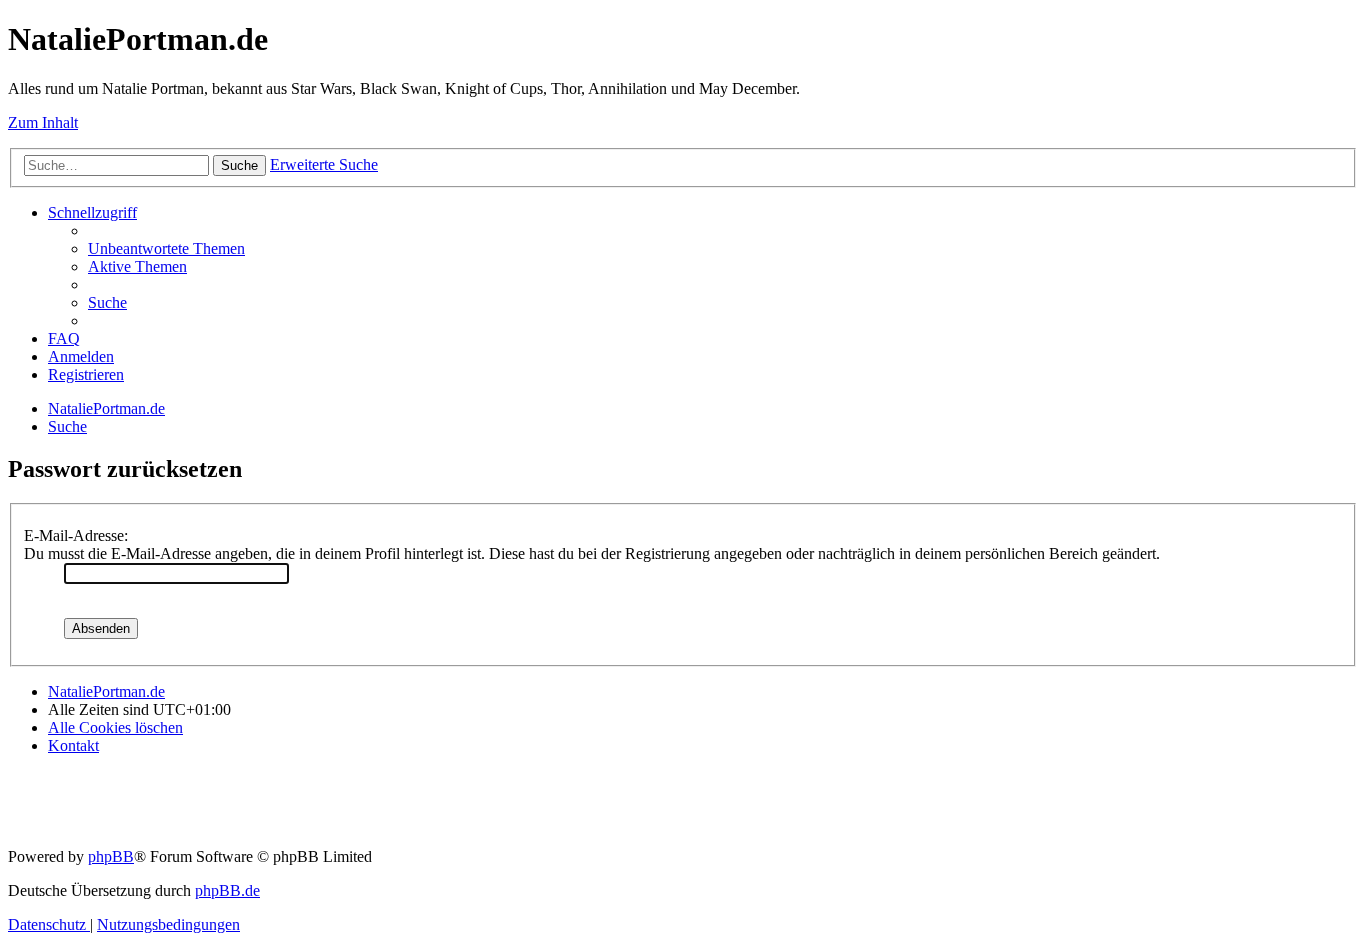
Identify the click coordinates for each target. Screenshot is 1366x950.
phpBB (111, 856)
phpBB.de (227, 890)
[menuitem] (166, 248)
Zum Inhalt (43, 122)
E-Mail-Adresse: (76, 535)
